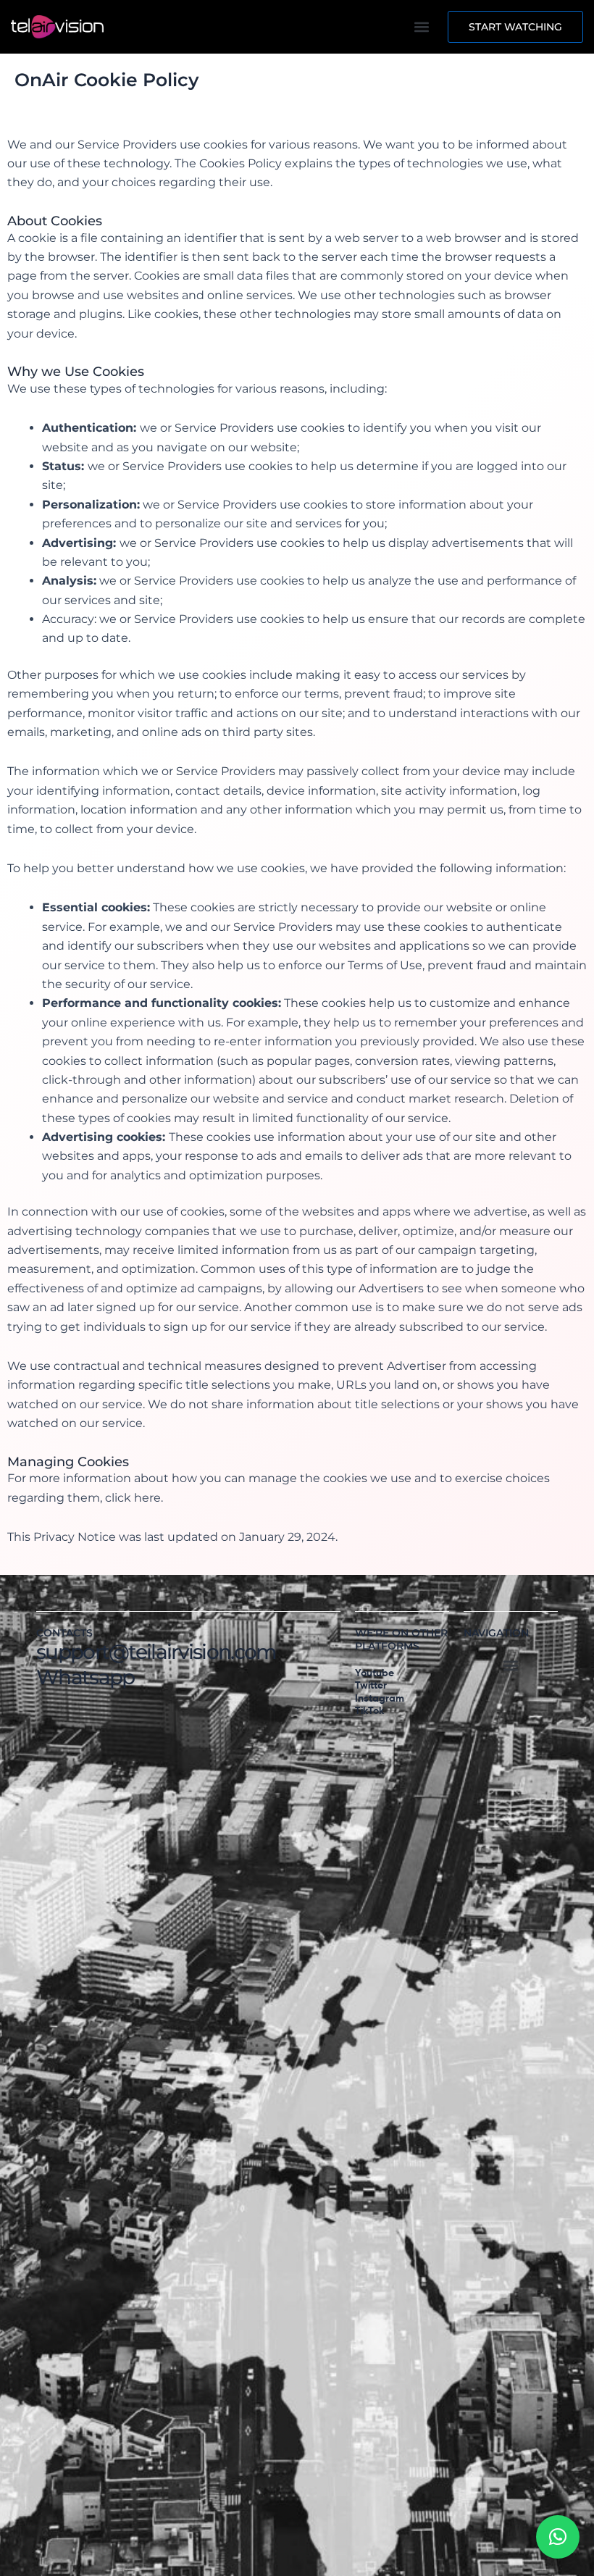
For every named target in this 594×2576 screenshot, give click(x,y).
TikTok (369, 1711)
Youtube (375, 1673)
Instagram (380, 1699)
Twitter (371, 1686)
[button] (421, 27)
